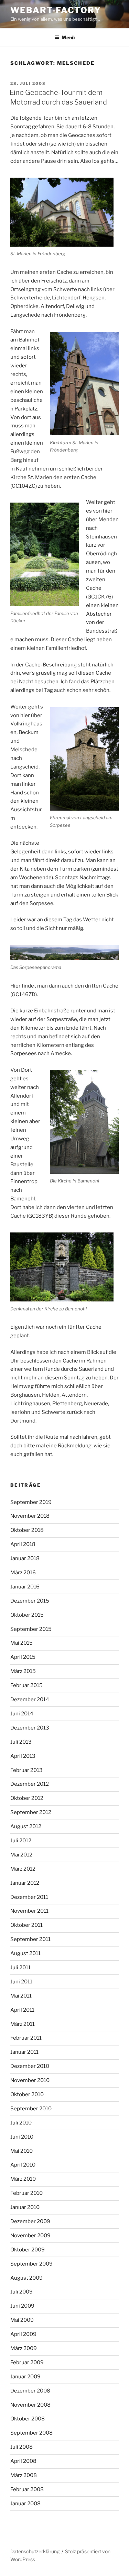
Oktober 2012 (27, 1798)
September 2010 (31, 2109)
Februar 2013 (26, 1770)
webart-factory (56, 10)
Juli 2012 (21, 1841)
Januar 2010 (25, 2207)
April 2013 (23, 1756)
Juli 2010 (21, 2123)
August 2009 (26, 2278)
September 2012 (31, 1812)
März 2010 (23, 2179)
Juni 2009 (22, 2306)
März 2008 (24, 2475)
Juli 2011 (20, 1968)
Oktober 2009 (28, 2250)
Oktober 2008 (28, 2419)
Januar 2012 (25, 1883)
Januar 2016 (25, 1587)
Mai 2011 (21, 1996)
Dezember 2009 (30, 2221)
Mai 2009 (22, 2320)
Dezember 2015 (30, 1601)
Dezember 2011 (29, 1897)
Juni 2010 (22, 2137)
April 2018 (23, 1544)
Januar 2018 (25, 1558)
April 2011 (22, 2010)
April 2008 (23, 2461)
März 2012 (23, 1869)
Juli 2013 (21, 1742)
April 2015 (23, 1657)
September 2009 (31, 2264)
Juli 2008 (21, 2447)
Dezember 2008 (30, 2391)
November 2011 (29, 1911)
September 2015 (31, 1629)
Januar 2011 (24, 2052)
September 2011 (30, 1939)
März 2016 (23, 1573)
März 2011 (23, 2024)
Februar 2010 (26, 2193)
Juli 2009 (21, 2292)
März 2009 (24, 2348)
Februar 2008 (27, 2489)
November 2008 (30, 2405)
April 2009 (23, 2334)
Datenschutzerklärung (35, 2551)
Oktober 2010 (27, 2094)
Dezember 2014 (30, 1700)
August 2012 (26, 1826)
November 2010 (30, 2080)
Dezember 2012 (30, 1784)
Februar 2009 (27, 2362)
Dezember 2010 (30, 2066)
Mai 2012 (21, 1855)
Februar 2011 (26, 2038)
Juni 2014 (22, 1714)
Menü (68, 37)
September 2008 (31, 2433)
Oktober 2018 (27, 1530)
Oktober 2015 (27, 1615)
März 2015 (23, 1671)
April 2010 (23, 2165)
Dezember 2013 (30, 1728)
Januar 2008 (25, 2504)
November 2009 (30, 2236)
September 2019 (31, 1502)
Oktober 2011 (26, 1925)
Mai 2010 (21, 2151)
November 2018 (30, 1516)
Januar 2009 (25, 2377)
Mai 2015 (21, 1643)
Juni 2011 (21, 1982)
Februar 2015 (26, 1685)
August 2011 (25, 1953)
